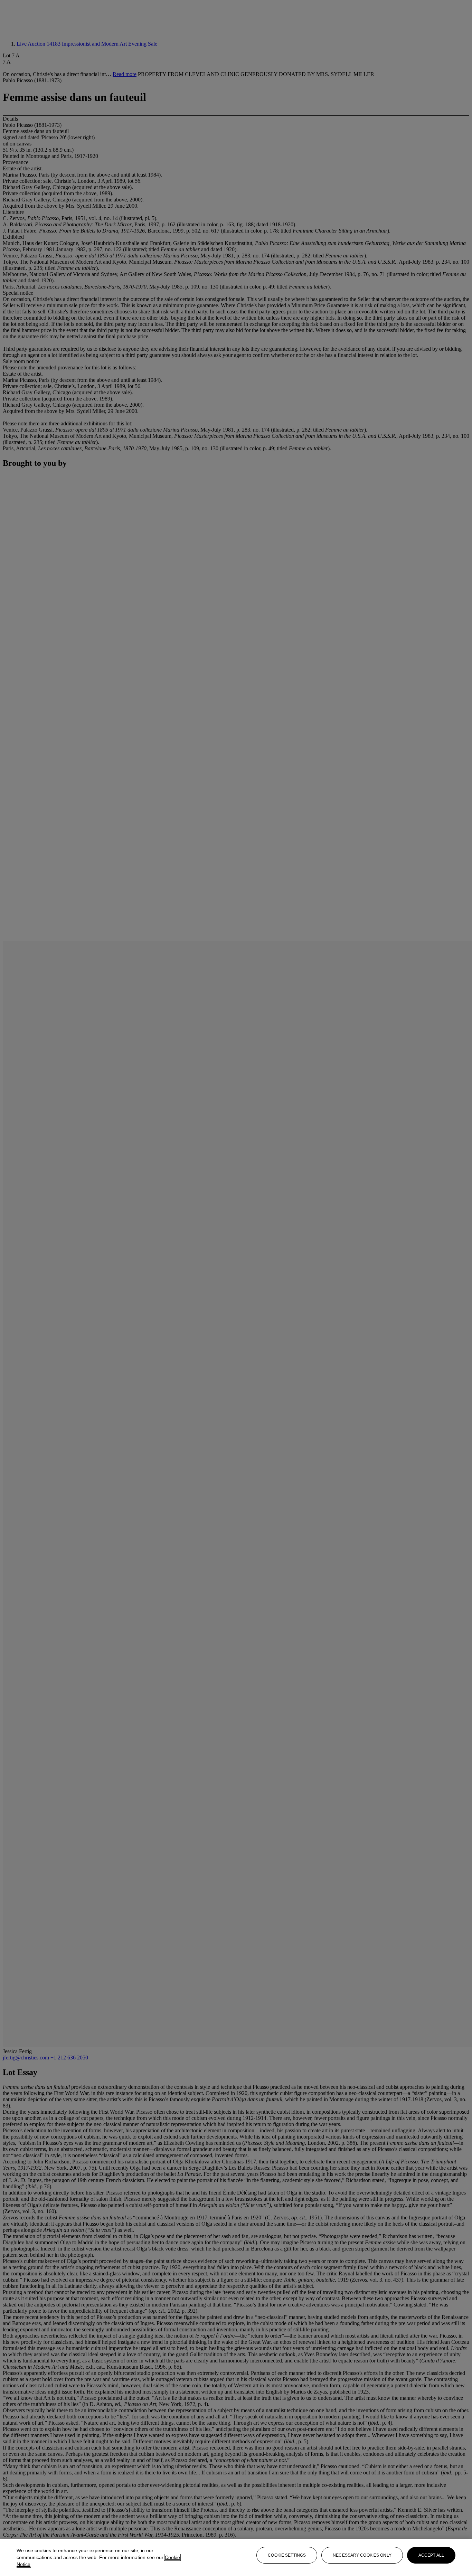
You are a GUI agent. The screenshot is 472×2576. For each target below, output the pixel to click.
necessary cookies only (362, 2555)
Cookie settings (287, 2555)
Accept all (431, 2555)
